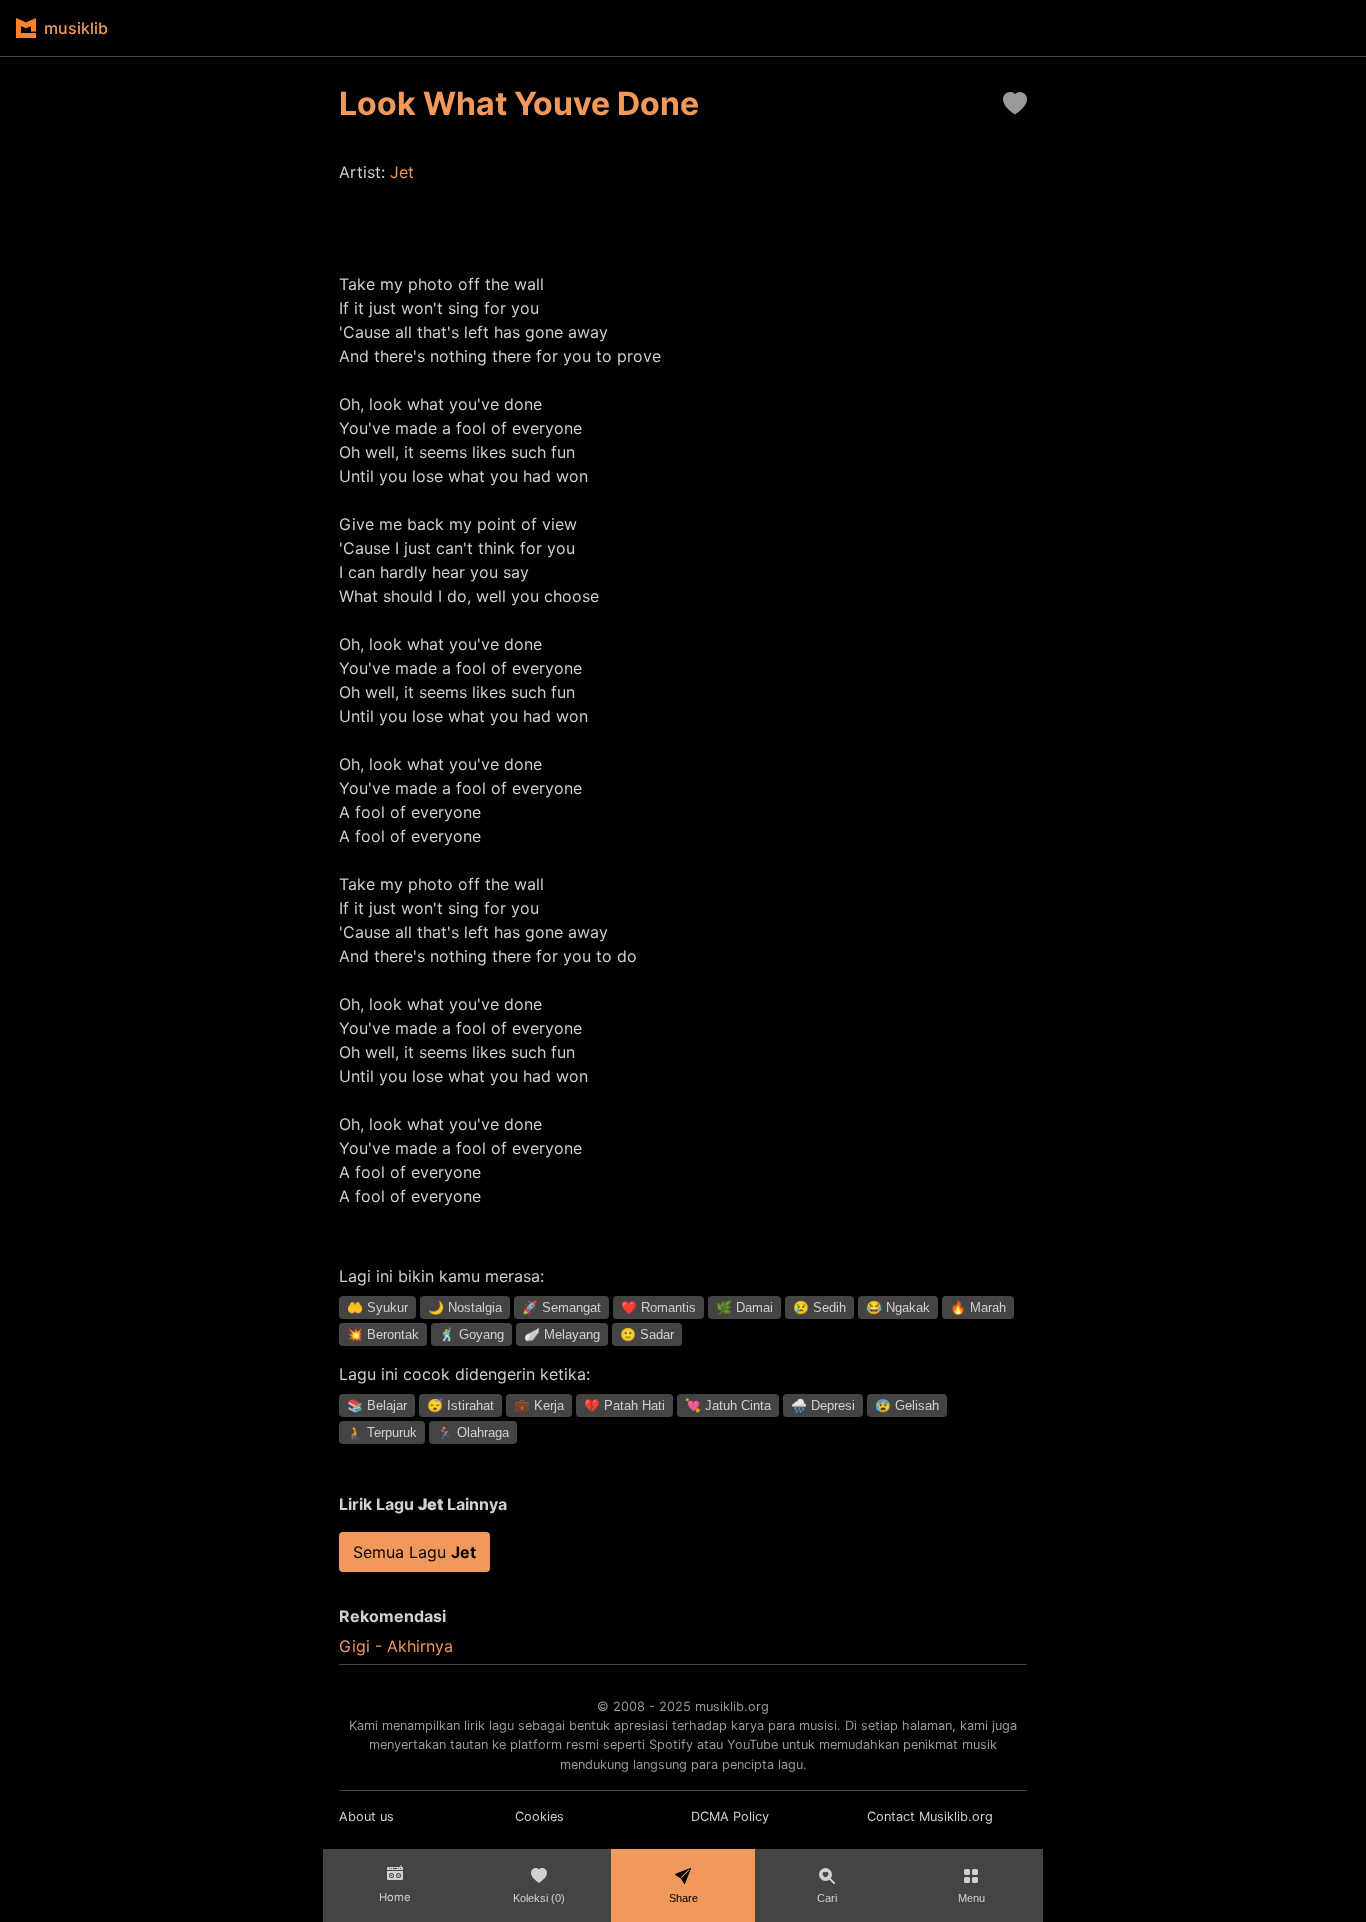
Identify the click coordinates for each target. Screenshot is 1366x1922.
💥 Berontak (383, 1334)
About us (366, 1816)
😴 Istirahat (460, 1405)
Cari (827, 1898)
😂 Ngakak (898, 1307)
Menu (971, 1898)
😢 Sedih (819, 1307)
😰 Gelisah (907, 1405)
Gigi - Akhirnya (396, 1646)
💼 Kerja (539, 1405)
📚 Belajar (377, 1405)
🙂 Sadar (647, 1334)
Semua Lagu (414, 1552)
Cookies (539, 1816)
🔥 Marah (978, 1307)
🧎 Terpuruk (382, 1432)
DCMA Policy (730, 1816)
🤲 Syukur (377, 1307)
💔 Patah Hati (624, 1405)
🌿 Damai (744, 1307)
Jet (402, 172)
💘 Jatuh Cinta (728, 1405)
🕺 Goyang (471, 1334)
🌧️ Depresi (823, 1405)
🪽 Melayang (562, 1334)
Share (683, 1898)
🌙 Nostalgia (465, 1307)
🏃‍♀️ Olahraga (473, 1432)
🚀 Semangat (561, 1307)
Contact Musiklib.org (930, 1816)
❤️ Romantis (658, 1307)
